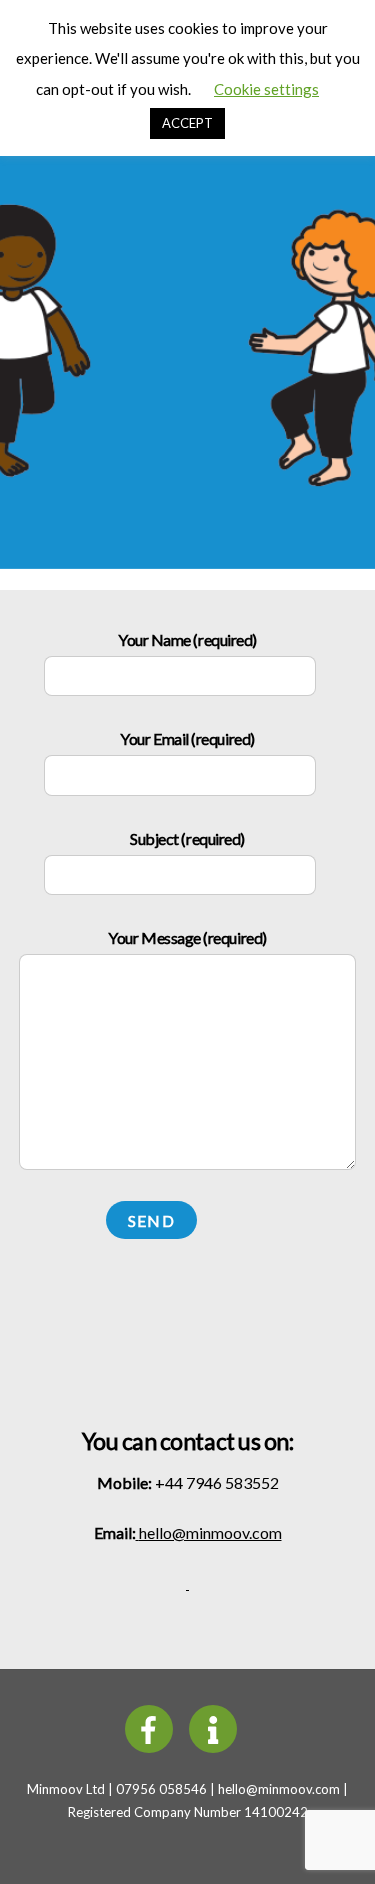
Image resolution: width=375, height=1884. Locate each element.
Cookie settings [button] (266, 89)
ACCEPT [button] (187, 123)
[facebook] (152, 1727)
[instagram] (216, 1727)
